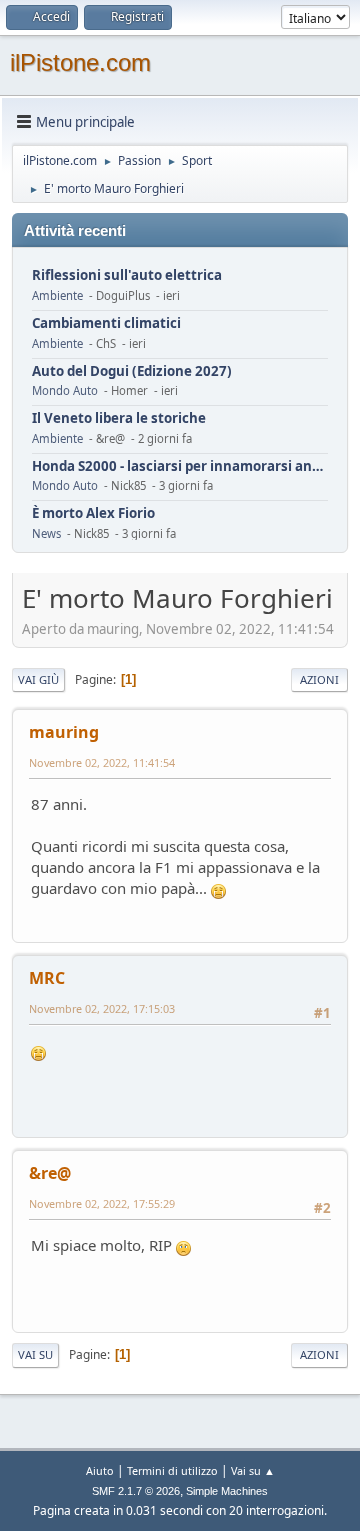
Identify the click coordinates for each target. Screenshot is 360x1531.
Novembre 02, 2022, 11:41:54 (102, 762)
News (46, 533)
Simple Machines (227, 1491)
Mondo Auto (65, 390)
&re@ (50, 1173)
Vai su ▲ (253, 1470)
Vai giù (38, 679)
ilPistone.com (80, 62)
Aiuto (100, 1470)
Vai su (35, 1354)
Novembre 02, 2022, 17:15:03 (102, 1008)
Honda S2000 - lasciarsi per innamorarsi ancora (180, 466)
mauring (64, 732)
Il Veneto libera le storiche (119, 418)
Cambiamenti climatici (106, 323)
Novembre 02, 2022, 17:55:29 (102, 1203)
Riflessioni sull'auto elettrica (127, 275)
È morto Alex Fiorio (93, 513)
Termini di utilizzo (172, 1470)
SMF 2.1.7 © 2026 (136, 1491)
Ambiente (57, 295)
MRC (47, 978)
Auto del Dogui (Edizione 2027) (132, 371)
